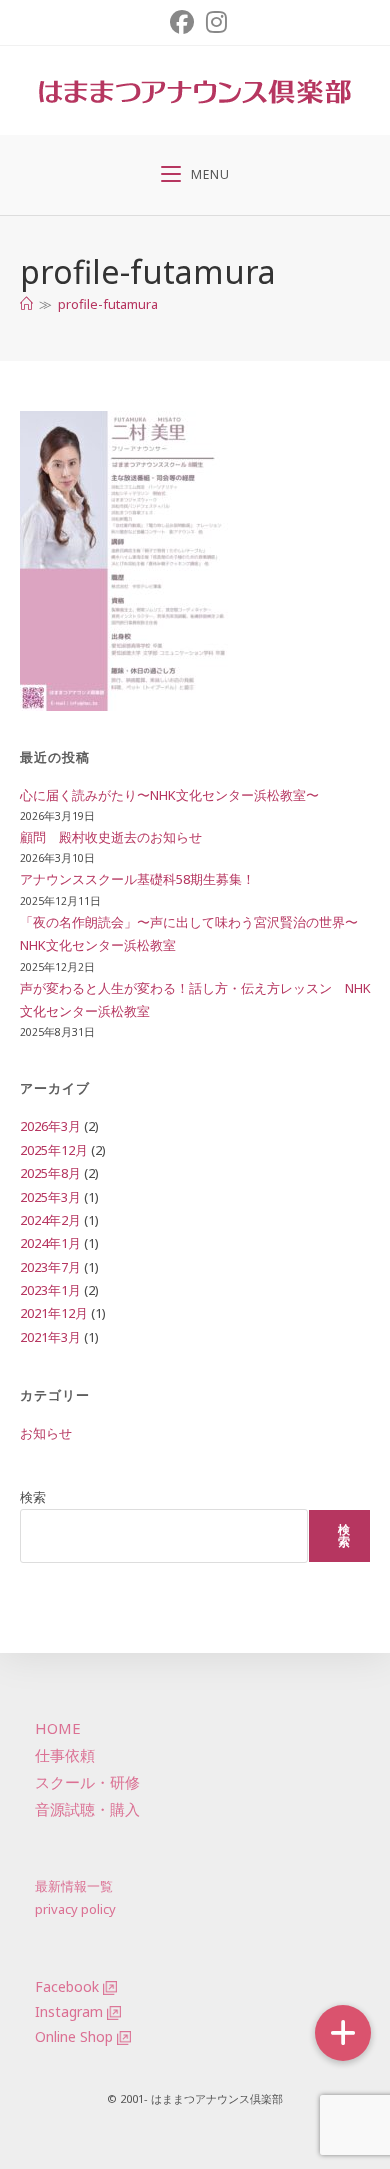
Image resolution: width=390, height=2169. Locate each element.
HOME (58, 1728)
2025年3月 (50, 1197)
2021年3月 (50, 1337)
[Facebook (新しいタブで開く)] (182, 22)
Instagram (69, 2011)
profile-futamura (108, 304)
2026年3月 (50, 1126)
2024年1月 (50, 1243)
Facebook (67, 1986)
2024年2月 (50, 1220)
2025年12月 (54, 1150)
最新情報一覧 (74, 1886)
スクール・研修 (87, 1782)
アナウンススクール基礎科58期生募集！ (137, 879)
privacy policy (75, 1909)
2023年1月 (50, 1290)
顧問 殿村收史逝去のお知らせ (111, 837)
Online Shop (74, 2036)
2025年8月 (50, 1173)
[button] (343, 2033)
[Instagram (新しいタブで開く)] (213, 22)
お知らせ (46, 1433)
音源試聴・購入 (87, 1809)
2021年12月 (54, 1313)
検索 (33, 1497)
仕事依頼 (65, 1755)
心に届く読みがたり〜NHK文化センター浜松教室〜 (169, 795)
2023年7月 (50, 1267)
